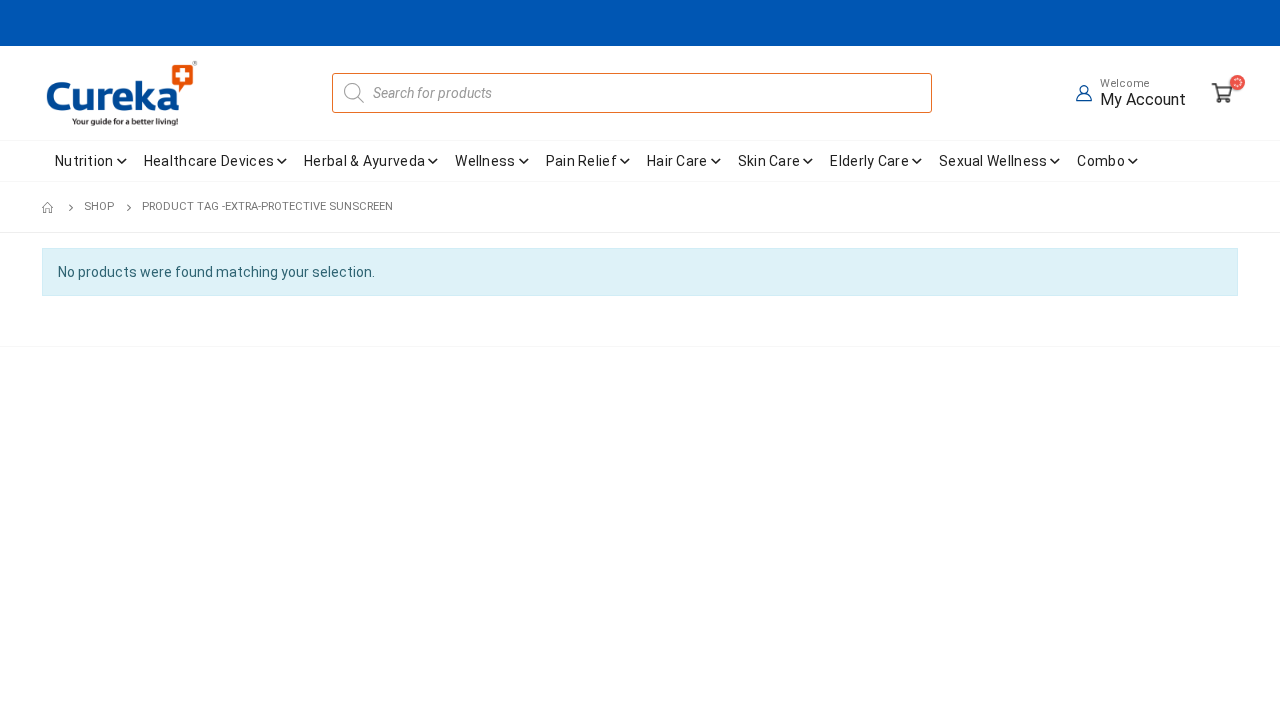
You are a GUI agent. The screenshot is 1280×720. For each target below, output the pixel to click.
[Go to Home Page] (49, 207)
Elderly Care (869, 161)
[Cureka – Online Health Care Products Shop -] (122, 93)
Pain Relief (581, 161)
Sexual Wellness (993, 161)
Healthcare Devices (209, 161)
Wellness (485, 161)
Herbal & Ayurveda (364, 161)
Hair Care (677, 161)
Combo (1101, 161)
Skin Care (769, 161)
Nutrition (84, 161)
